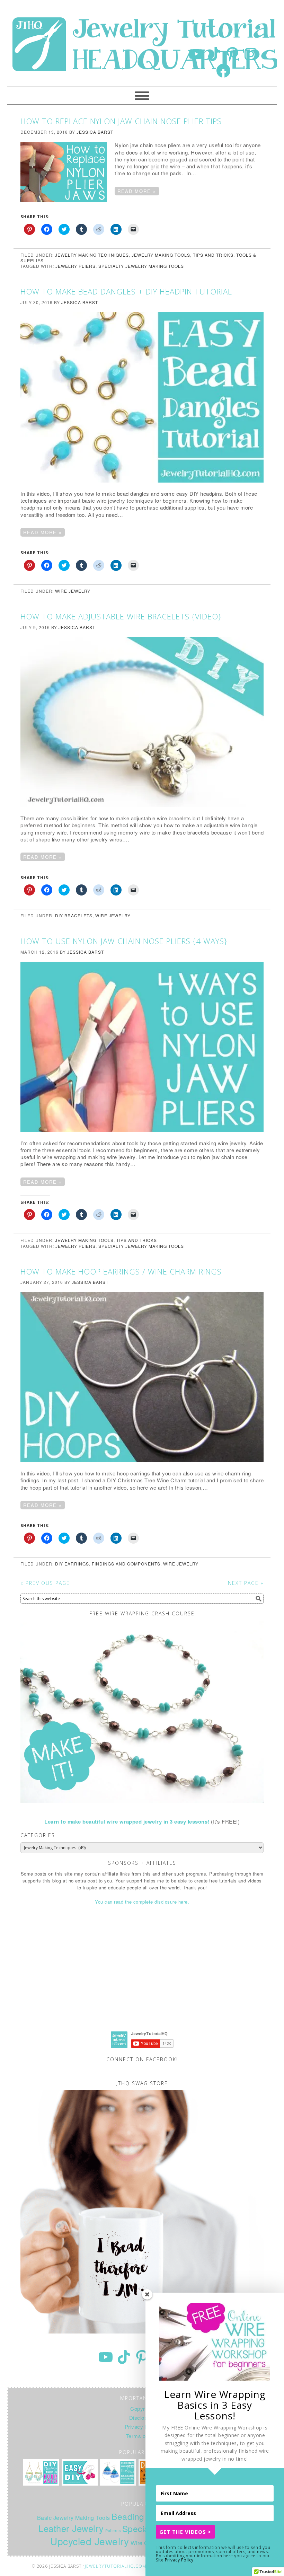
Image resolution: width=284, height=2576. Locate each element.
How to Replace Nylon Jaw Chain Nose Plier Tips (121, 121)
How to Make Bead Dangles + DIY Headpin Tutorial (126, 291)
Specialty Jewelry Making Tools (141, 266)
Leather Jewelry (71, 2528)
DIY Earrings (72, 1564)
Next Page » (246, 1583)
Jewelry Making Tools (161, 255)
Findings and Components (126, 1564)
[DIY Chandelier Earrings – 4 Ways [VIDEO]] (41, 2472)
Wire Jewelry (73, 591)
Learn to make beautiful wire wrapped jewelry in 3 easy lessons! (127, 1821)
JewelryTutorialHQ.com (116, 2566)
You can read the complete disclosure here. (142, 1902)
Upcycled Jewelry (90, 2541)
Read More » (137, 191)
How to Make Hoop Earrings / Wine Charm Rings (121, 1271)
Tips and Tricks (213, 255)
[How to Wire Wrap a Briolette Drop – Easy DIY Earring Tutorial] (80, 2472)
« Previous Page (45, 1583)
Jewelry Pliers (76, 266)
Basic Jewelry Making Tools (74, 2517)
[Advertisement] (142, 1974)
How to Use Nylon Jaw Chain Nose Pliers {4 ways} (124, 941)
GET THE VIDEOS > (185, 2532)
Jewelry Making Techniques (92, 255)
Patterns (113, 2530)
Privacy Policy (179, 2560)
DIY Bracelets (74, 915)
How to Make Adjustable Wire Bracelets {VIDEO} (121, 616)
